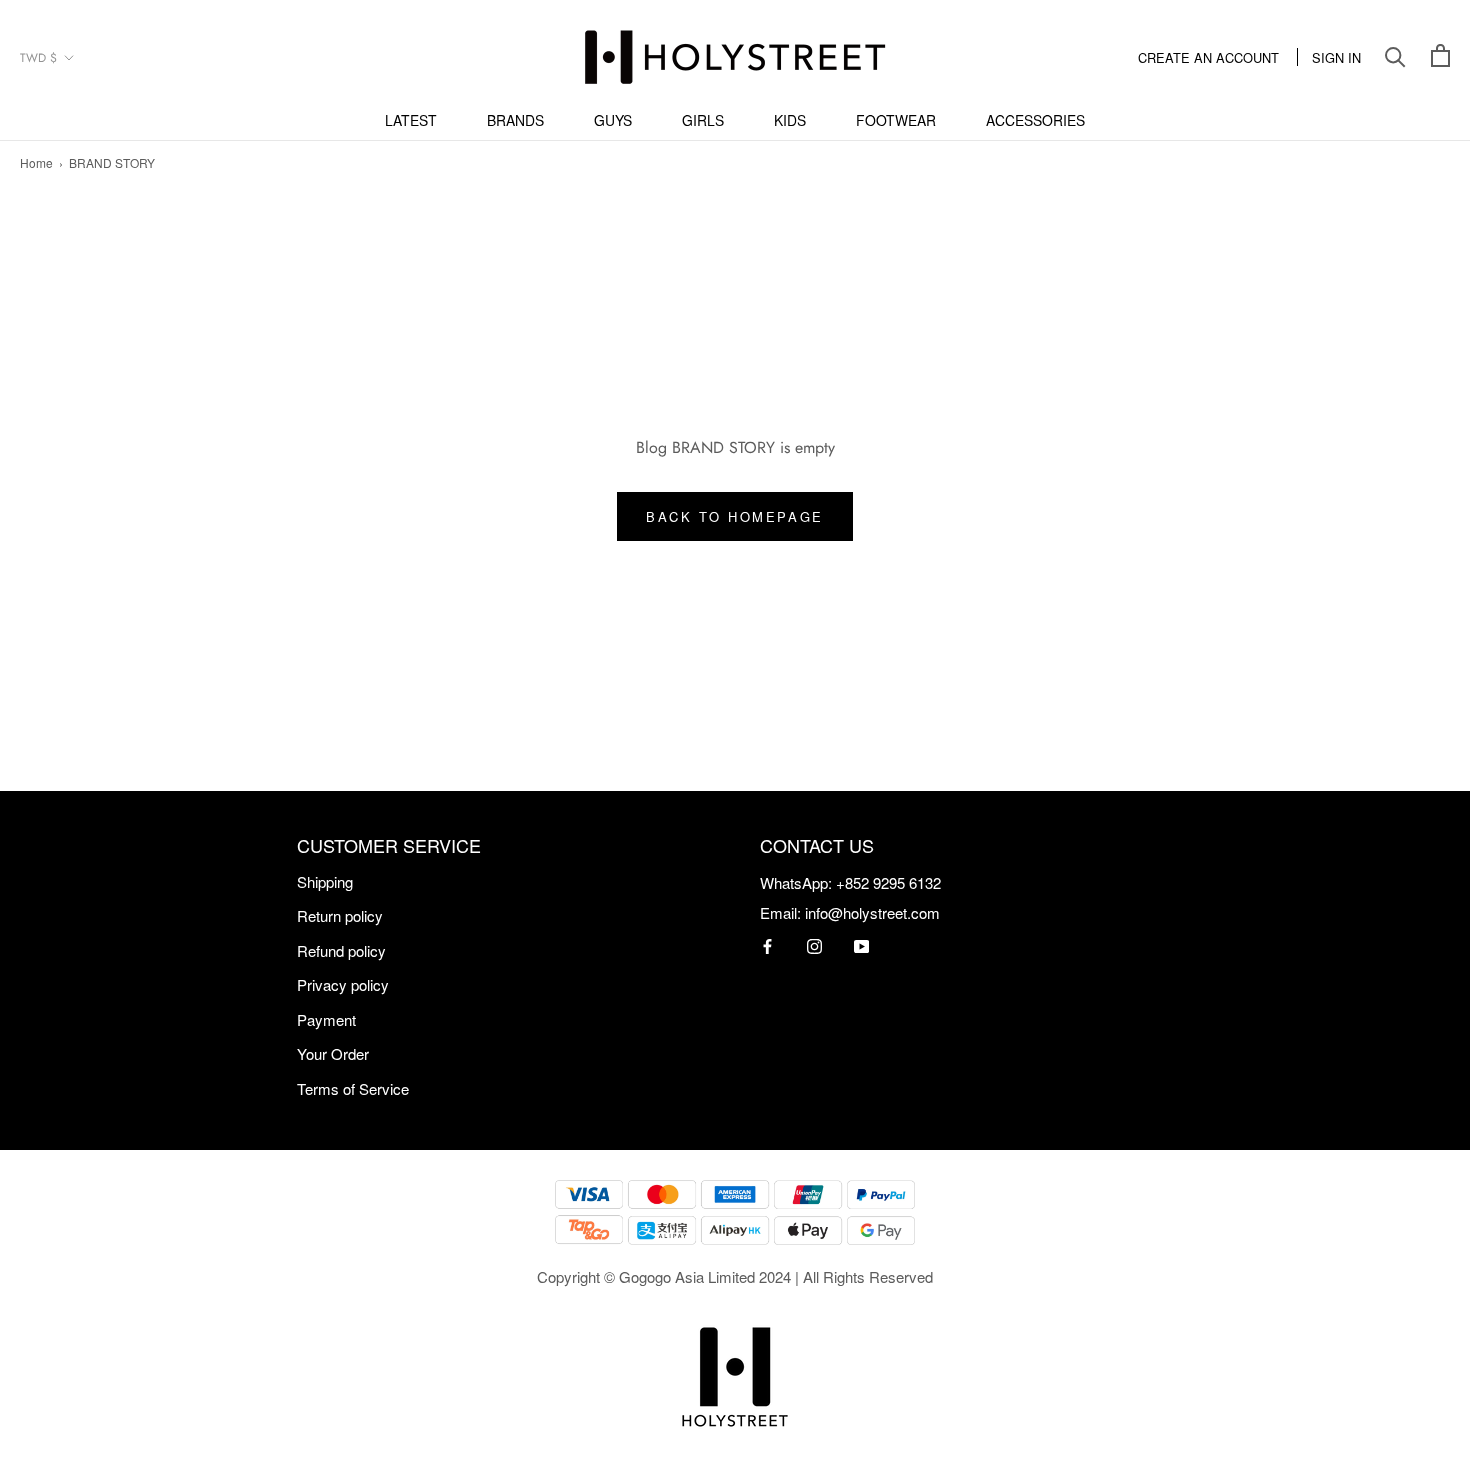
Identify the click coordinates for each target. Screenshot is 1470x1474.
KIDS (790, 120)
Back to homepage (735, 516)
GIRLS (703, 120)
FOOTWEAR (896, 120)
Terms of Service (353, 1088)
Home (36, 162)
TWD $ (38, 58)
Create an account (1208, 57)
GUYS (613, 120)
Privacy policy (343, 984)
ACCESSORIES (1035, 120)
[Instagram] (814, 944)
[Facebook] (767, 944)
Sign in (1336, 57)
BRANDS (515, 120)
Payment (326, 1019)
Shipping (325, 881)
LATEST (411, 120)
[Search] (1395, 57)
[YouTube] (861, 944)
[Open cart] (1440, 57)
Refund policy (341, 950)
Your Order (333, 1053)
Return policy (340, 915)
